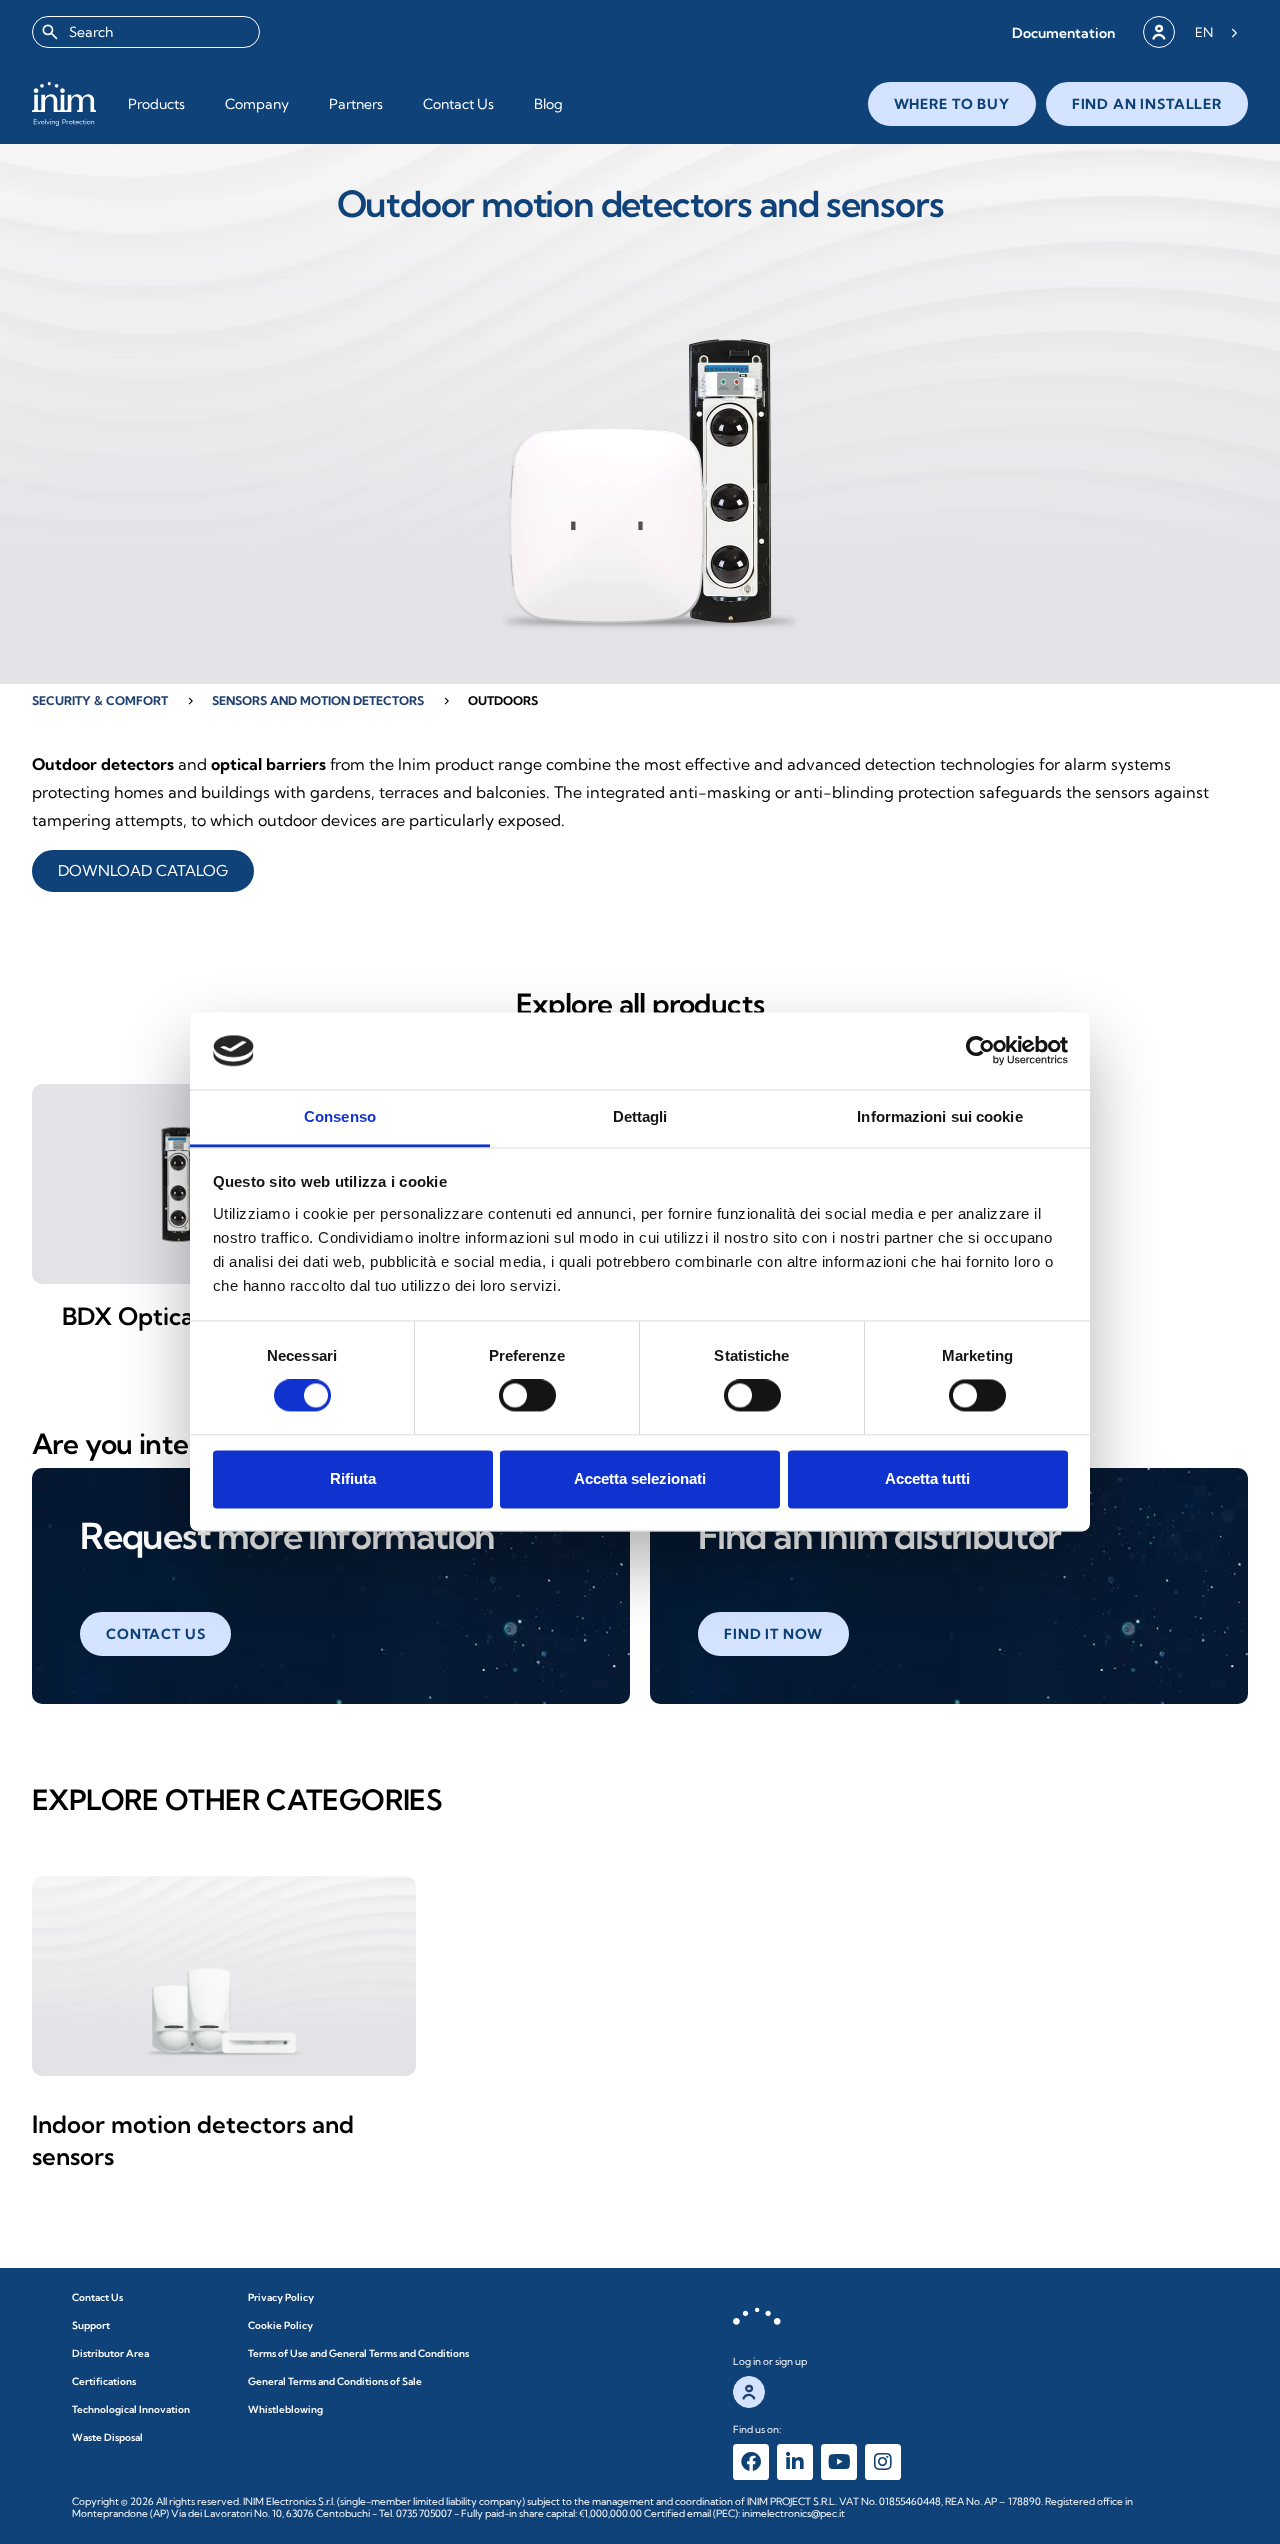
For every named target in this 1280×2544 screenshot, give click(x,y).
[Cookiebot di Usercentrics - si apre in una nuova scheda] (980, 1051)
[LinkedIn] (795, 2462)
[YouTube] (839, 2462)
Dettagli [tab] (640, 1116)
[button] (1063, 32)
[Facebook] (751, 2462)
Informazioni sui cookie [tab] (939, 1116)
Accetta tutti (927, 1478)
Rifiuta (353, 1478)
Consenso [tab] (340, 1116)
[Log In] (1159, 32)
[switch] (527, 1396)
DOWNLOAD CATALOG (143, 870)
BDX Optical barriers (178, 1316)
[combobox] (146, 32)
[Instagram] (883, 2462)
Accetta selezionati (640, 1478)
